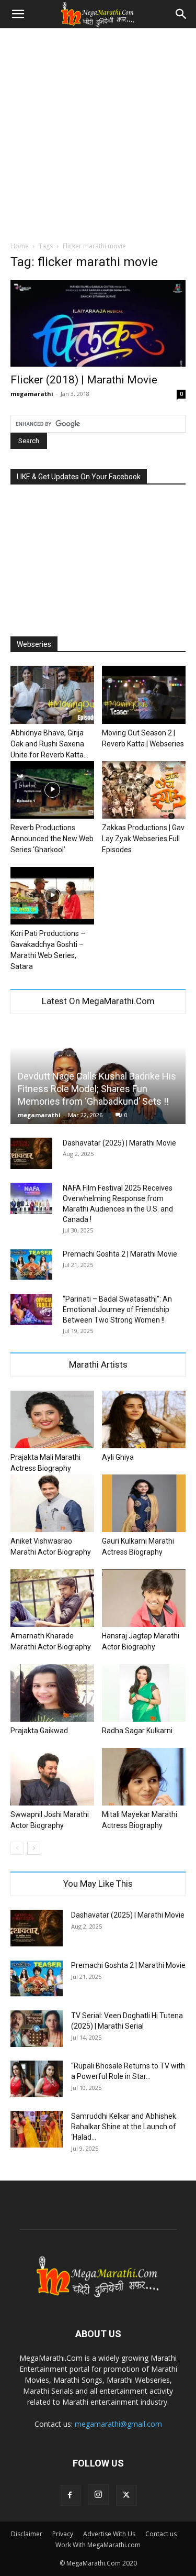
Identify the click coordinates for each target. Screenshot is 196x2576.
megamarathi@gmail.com (118, 2424)
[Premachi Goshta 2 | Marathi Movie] (31, 1264)
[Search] (181, 14)
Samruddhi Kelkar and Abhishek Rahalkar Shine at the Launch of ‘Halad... (124, 2127)
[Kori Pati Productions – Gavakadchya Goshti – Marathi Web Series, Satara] (52, 896)
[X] (126, 2495)
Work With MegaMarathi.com (98, 2545)
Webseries (34, 644)
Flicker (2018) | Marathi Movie (84, 380)
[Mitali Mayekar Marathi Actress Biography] (144, 1777)
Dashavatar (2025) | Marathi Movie (119, 1143)
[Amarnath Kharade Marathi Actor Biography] (52, 1598)
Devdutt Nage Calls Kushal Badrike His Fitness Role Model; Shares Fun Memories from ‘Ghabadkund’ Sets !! (97, 1089)
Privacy (63, 2534)
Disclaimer (27, 2534)
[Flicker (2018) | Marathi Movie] (98, 323)
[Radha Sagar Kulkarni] (144, 1693)
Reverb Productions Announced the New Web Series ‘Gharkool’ (52, 839)
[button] (18, 14)
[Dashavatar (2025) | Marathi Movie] (31, 1153)
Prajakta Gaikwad (39, 1731)
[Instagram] (98, 2495)
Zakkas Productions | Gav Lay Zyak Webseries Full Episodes (143, 839)
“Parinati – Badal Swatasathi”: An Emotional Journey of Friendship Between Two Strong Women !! (117, 1309)
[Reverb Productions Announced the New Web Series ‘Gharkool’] (52, 790)
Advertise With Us (109, 2534)
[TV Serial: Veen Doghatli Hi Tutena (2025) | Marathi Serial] (37, 2029)
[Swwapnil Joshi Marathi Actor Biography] (52, 1777)
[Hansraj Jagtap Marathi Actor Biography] (144, 1598)
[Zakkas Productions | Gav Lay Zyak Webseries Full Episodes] (144, 790)
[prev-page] (17, 1848)
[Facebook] (70, 2495)
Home (20, 246)
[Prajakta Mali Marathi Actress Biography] (52, 1419)
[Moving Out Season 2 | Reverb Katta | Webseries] (144, 695)
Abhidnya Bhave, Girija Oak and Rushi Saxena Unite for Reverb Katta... (49, 744)
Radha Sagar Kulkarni (137, 1731)
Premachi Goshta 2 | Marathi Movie (120, 1254)
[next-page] (34, 1848)
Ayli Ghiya (118, 1457)
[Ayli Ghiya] (144, 1419)
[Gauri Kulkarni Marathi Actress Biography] (144, 1503)
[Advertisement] (98, 132)
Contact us (161, 2534)
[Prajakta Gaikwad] (52, 1693)
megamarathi (32, 394)
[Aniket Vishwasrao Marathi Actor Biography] (52, 1503)
